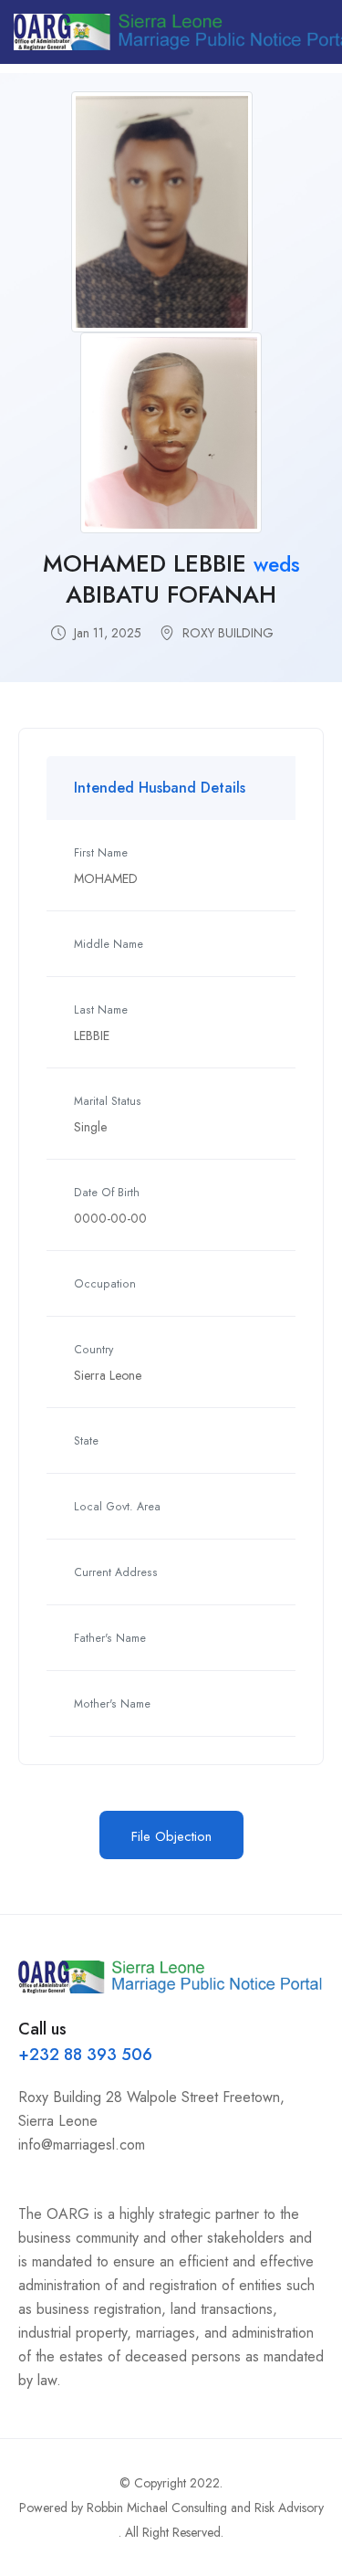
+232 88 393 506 (85, 2055)
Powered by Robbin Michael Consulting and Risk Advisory (171, 2508)
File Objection (171, 1836)
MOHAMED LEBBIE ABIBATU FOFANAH (171, 579)
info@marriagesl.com (82, 2145)
